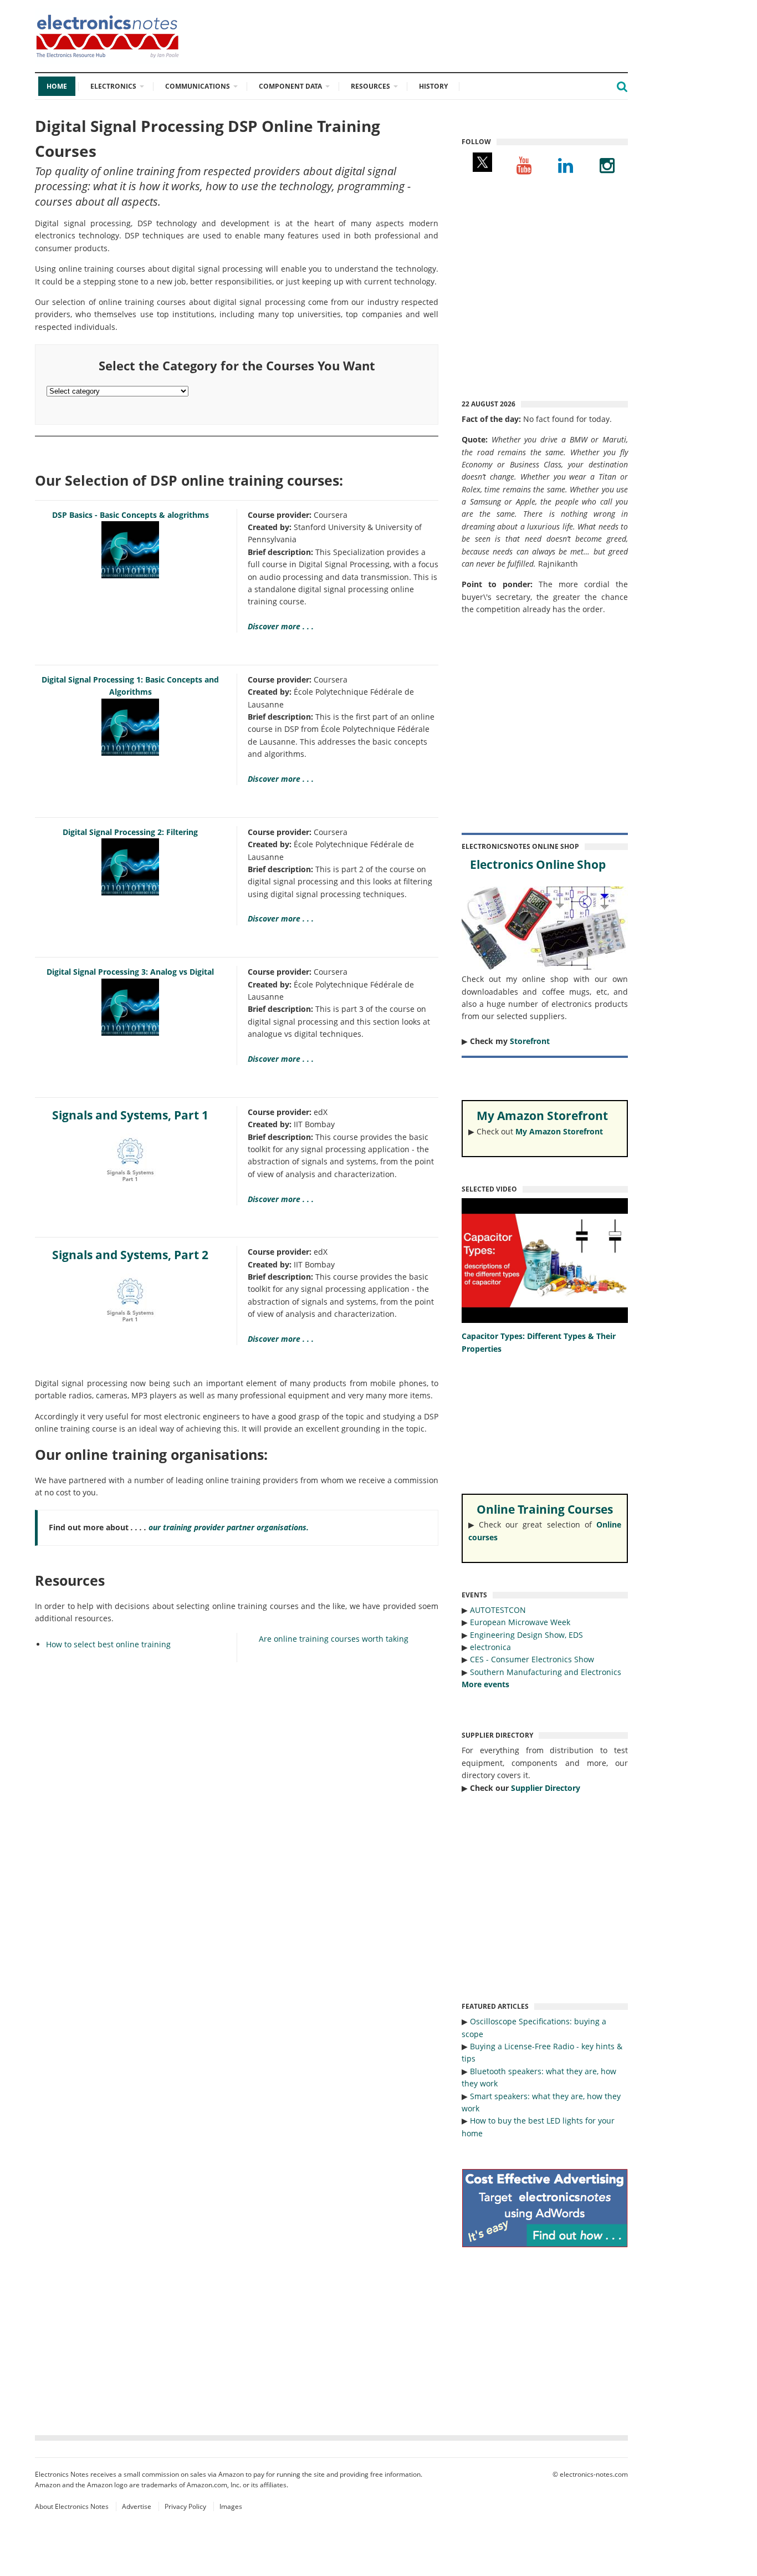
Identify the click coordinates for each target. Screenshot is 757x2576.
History (433, 86)
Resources (370, 86)
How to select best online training (108, 1644)
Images (231, 2506)
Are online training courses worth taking (334, 1639)
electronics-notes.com (594, 2474)
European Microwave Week (520, 1622)
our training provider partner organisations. (229, 1527)
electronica (490, 1647)
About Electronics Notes (72, 2506)
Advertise (137, 2506)
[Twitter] (482, 165)
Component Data (290, 86)
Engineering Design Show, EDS (526, 1635)
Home (57, 86)
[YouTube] (524, 165)
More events (485, 1684)
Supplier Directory (546, 1788)
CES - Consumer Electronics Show (532, 1659)
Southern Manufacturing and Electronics (546, 1672)
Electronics (113, 86)
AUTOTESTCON (498, 1610)
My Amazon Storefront (559, 1131)
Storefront (530, 1041)
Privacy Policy (185, 2506)
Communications (198, 86)
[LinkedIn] (566, 165)
